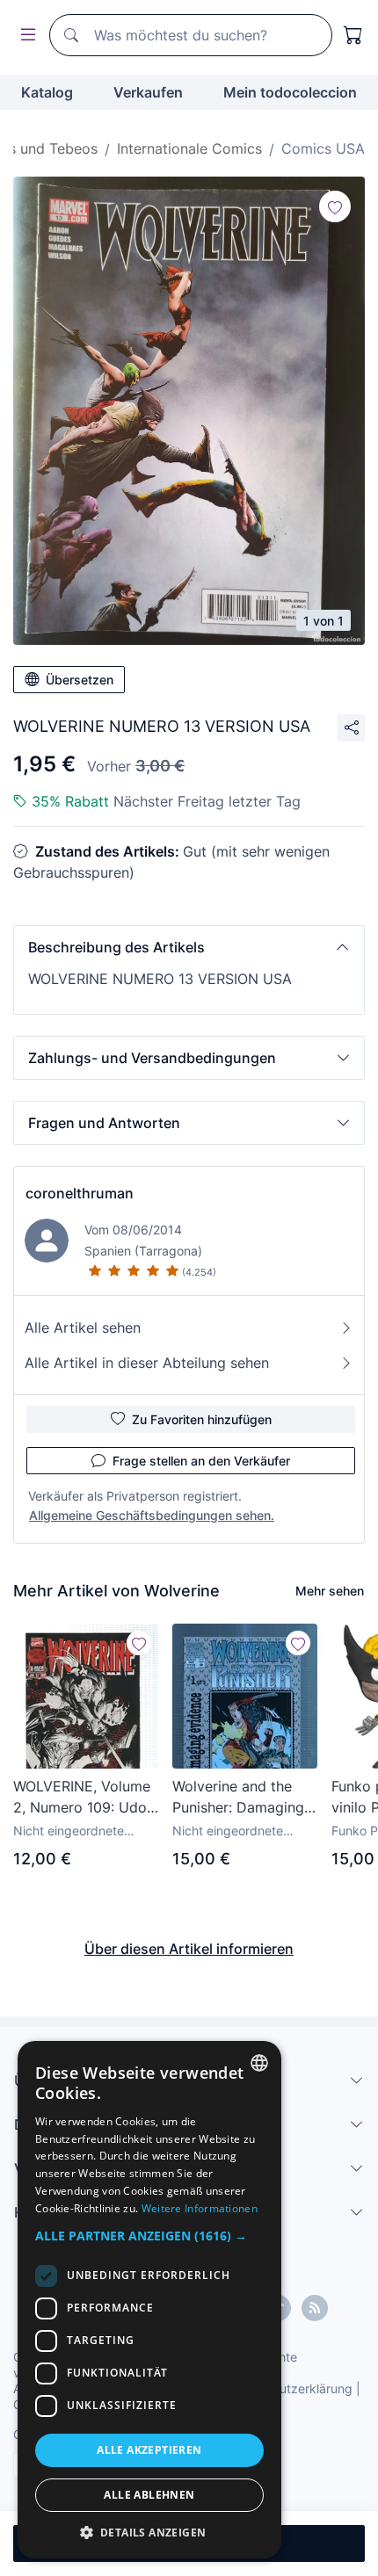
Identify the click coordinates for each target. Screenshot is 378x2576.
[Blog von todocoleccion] (315, 2308)
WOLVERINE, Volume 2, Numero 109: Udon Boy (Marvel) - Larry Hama (84, 1798)
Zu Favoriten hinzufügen (202, 1419)
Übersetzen (80, 680)
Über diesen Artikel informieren (189, 1949)
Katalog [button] (47, 92)
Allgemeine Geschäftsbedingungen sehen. (152, 1515)
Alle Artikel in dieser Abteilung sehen (147, 1363)
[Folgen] (335, 206)
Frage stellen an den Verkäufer (201, 1461)
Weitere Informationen (200, 2208)
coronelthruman (80, 1193)
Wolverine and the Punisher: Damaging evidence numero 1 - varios (240, 1798)
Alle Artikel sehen (83, 1328)
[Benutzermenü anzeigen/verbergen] (25, 36)
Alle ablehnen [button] (149, 2495)
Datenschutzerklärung (289, 2388)
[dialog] (149, 2300)
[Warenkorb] (353, 35)
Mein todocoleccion (290, 92)
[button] (189, 947)
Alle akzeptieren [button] (149, 2450)
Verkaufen (148, 92)
